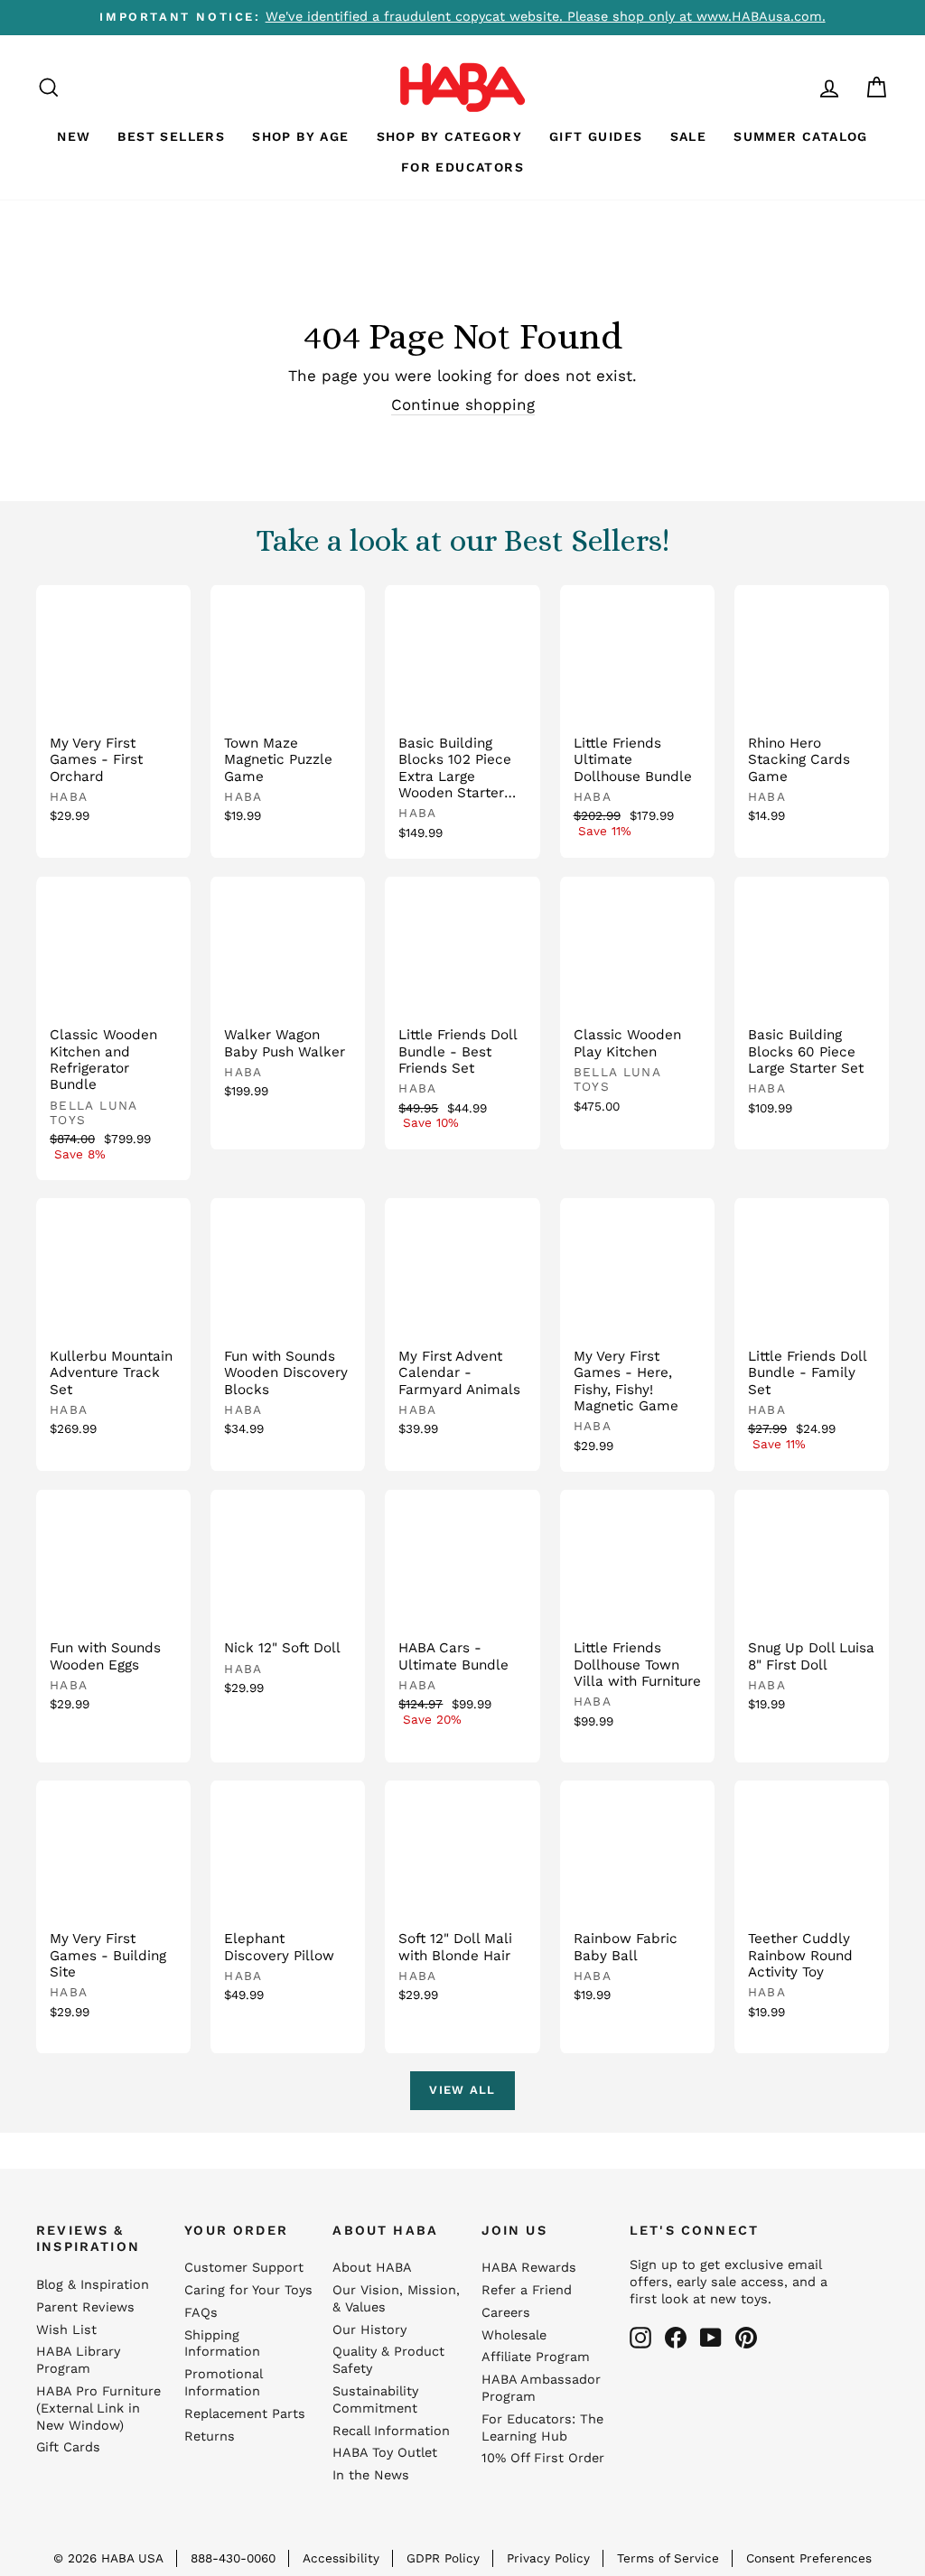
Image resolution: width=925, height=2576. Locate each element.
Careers (506, 2313)
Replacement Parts (245, 2414)
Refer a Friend (527, 2290)
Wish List (66, 2330)
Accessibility (341, 2558)
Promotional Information (223, 2383)
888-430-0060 (233, 2558)
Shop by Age (300, 136)
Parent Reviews (85, 2307)
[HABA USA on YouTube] (711, 2338)
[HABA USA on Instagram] (640, 2338)
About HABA (372, 2268)
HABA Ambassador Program (541, 2388)
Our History (369, 2330)
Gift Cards (68, 2447)
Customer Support (244, 2268)
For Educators (462, 167)
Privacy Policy (548, 2558)
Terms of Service (668, 2558)
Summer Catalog (801, 136)
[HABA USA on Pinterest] (746, 2338)
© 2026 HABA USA (108, 2558)
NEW (74, 136)
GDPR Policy (443, 2558)
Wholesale (514, 2335)
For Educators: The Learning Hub (542, 2428)
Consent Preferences (809, 2558)
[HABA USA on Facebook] (676, 2338)
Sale (689, 136)
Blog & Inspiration (93, 2285)
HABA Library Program (78, 2360)
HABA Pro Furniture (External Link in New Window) (98, 2409)
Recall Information (391, 2431)
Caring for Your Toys (248, 2290)
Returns (210, 2437)
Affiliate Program (536, 2357)
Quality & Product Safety (388, 2360)
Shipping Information (222, 2344)
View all (462, 2090)
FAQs (201, 2313)
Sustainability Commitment (375, 2400)
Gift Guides (596, 136)
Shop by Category (449, 136)
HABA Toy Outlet (385, 2453)
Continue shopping (463, 405)
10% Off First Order (543, 2458)
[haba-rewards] (795, 87)
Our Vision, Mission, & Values (396, 2299)
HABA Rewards (529, 2268)
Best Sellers (171, 136)
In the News (371, 2475)
